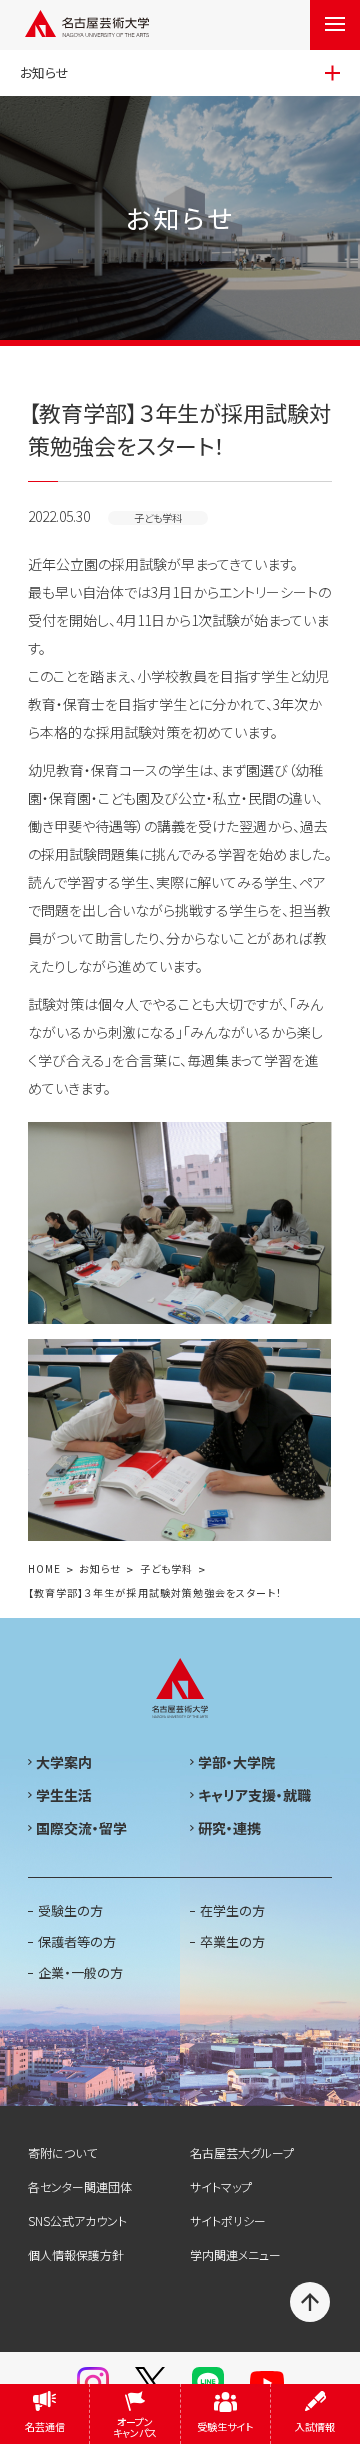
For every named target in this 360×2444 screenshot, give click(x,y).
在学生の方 (232, 1910)
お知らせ (100, 1569)
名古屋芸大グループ (242, 2152)
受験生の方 (70, 1910)
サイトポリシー (228, 2220)
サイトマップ (221, 2186)
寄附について (62, 2152)
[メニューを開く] (335, 25)
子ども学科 (166, 1569)
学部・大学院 (236, 1762)
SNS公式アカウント (77, 2220)
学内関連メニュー (235, 2254)
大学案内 (64, 1762)
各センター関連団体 (80, 2186)
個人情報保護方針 (76, 2254)
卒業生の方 (232, 1941)
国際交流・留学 (81, 1828)
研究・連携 (229, 1828)
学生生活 (64, 1795)
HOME (44, 1569)
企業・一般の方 (80, 1972)
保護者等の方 (77, 1941)
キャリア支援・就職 (254, 1795)
